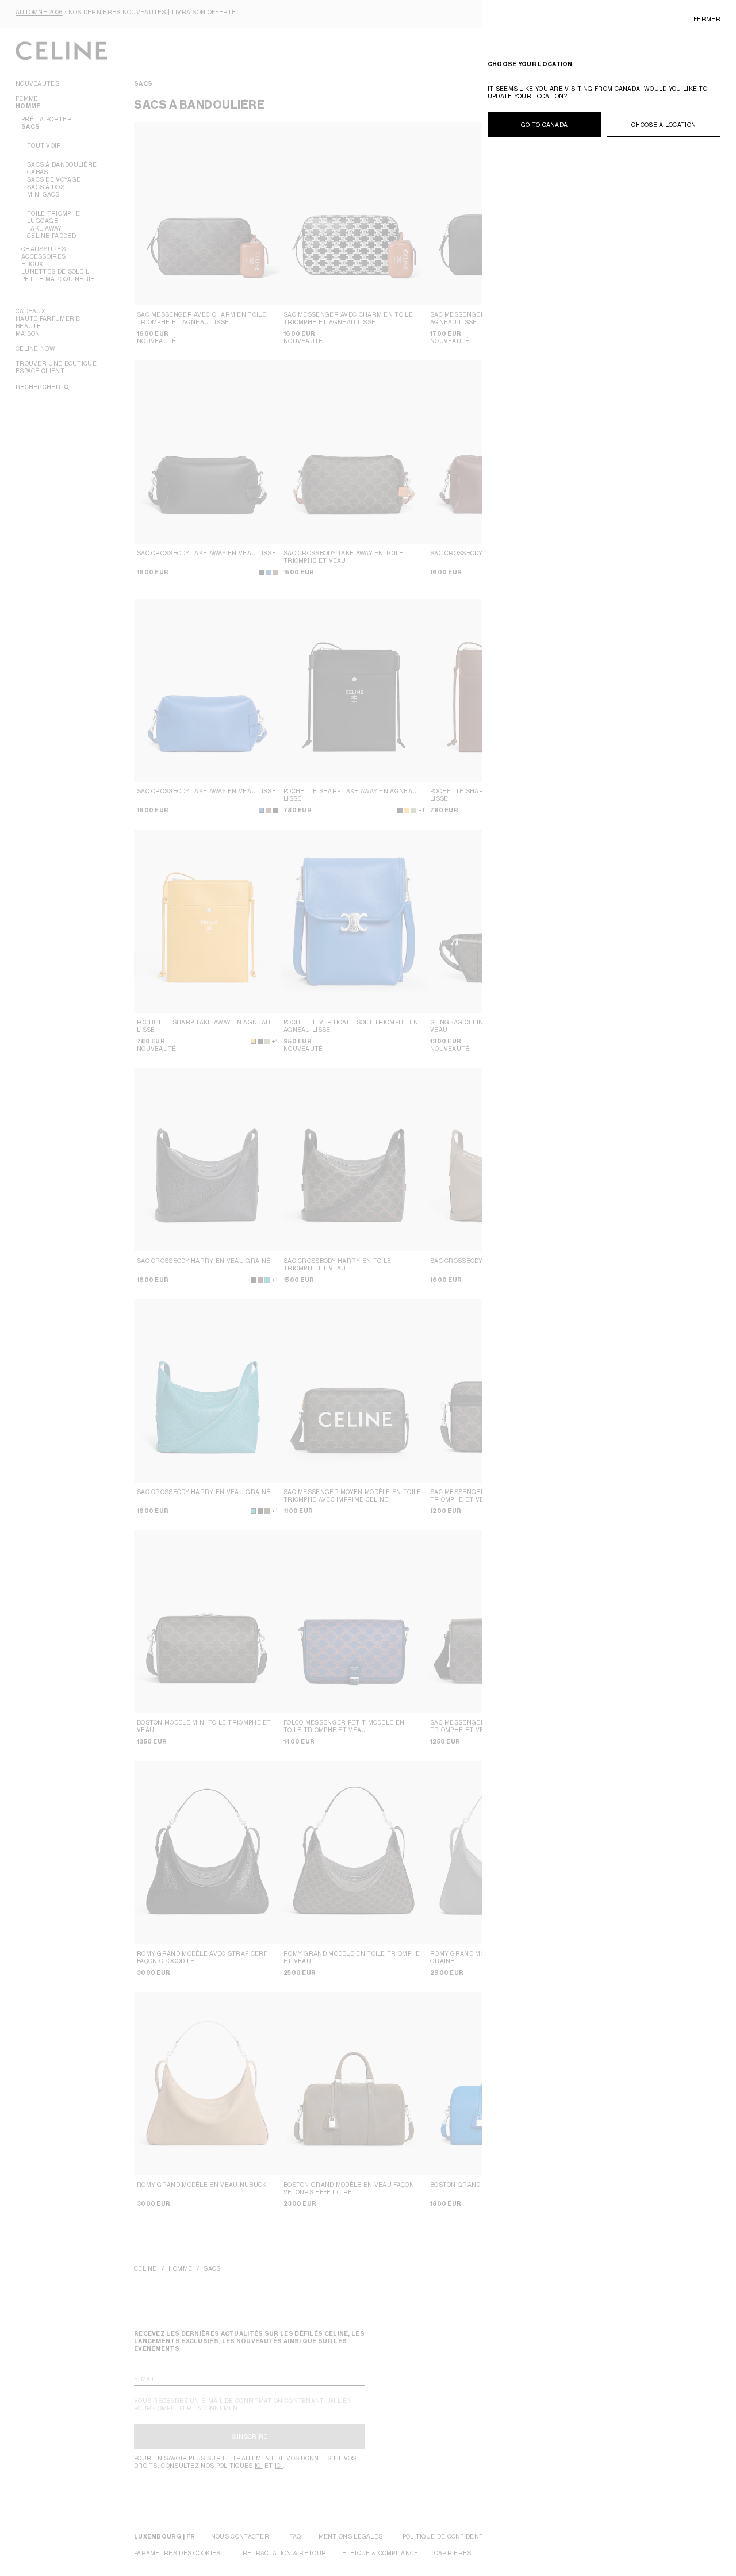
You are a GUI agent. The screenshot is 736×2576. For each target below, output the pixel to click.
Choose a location (664, 125)
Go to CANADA (545, 125)
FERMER (707, 19)
